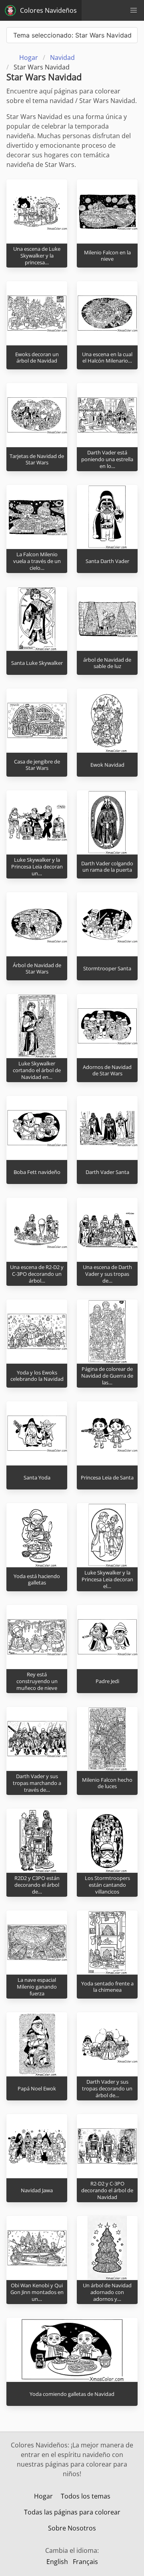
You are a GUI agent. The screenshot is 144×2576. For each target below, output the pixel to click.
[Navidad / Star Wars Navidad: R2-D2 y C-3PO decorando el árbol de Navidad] (107, 2146)
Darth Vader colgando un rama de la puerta (107, 867)
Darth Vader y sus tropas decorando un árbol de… (107, 2088)
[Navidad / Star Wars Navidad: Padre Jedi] (107, 1637)
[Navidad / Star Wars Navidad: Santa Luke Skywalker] (37, 619)
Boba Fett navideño (37, 1172)
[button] (134, 10)
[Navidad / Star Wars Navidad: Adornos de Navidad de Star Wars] (107, 1026)
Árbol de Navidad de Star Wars (37, 969)
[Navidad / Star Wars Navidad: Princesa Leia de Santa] (107, 1433)
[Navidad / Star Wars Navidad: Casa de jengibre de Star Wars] (37, 720)
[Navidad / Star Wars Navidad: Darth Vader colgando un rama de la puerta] (107, 822)
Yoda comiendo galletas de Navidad (72, 2394)
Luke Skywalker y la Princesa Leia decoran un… (37, 866)
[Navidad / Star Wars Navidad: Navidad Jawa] (37, 2146)
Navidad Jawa (37, 2190)
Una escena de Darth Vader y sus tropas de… (107, 1274)
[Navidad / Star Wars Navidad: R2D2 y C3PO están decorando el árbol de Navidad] (37, 1840)
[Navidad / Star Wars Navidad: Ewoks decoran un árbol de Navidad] (37, 313)
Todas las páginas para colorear (72, 2512)
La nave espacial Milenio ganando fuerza (37, 1986)
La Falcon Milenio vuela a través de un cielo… (37, 561)
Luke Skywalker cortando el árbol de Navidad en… (37, 1070)
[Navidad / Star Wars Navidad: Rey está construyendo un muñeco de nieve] (37, 1637)
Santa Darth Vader (107, 561)
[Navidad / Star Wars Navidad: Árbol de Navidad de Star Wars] (37, 924)
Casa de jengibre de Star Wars (37, 765)
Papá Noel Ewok (37, 2088)
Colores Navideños (48, 10)
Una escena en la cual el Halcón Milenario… (107, 358)
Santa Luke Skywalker (37, 663)
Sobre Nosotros (72, 2528)
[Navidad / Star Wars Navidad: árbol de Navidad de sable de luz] (107, 619)
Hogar (43, 2496)
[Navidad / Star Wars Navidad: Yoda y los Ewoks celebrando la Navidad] (37, 1331)
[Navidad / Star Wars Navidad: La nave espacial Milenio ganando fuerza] (37, 1942)
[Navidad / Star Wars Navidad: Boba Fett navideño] (37, 1128)
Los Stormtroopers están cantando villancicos (107, 1885)
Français (85, 2562)
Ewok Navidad (107, 765)
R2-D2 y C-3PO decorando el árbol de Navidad (107, 2190)
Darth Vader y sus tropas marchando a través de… (37, 1783)
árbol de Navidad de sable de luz (107, 663)
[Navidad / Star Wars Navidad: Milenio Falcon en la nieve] (107, 211)
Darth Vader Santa (107, 1172)
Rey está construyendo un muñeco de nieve (37, 1681)
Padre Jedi (107, 1681)
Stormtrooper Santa (107, 968)
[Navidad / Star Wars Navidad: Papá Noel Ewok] (37, 2044)
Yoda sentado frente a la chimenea (107, 1987)
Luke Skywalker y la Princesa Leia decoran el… (107, 1579)
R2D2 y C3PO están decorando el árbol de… (37, 1885)
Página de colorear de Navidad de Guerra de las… (107, 1375)
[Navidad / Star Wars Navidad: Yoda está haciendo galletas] (37, 1535)
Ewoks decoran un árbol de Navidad (37, 358)
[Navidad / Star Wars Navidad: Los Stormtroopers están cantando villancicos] (107, 1840)
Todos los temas (86, 2496)
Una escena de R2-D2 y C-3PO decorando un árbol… (37, 1274)
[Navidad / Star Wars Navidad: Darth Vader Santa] (107, 1128)
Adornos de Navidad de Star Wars (107, 1070)
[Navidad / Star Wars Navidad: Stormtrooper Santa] (107, 924)
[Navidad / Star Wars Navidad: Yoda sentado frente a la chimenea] (107, 1942)
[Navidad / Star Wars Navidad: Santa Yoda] (37, 1433)
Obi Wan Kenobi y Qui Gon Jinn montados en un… (37, 2292)
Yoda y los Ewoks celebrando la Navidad (37, 1376)
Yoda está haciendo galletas (37, 1580)
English (57, 2562)
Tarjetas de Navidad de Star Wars (37, 459)
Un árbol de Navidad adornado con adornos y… (107, 2292)
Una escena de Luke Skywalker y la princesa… (37, 255)
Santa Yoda (37, 1477)
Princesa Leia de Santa (107, 1477)
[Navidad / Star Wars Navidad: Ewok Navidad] (107, 720)
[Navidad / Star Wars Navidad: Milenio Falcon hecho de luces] (107, 1739)
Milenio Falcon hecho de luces (107, 1783)
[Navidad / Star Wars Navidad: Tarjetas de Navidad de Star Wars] (37, 415)
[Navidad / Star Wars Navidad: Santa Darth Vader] (107, 517)
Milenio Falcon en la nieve (107, 256)
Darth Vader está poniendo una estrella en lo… (107, 459)
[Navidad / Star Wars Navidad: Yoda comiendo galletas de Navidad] (72, 2350)
